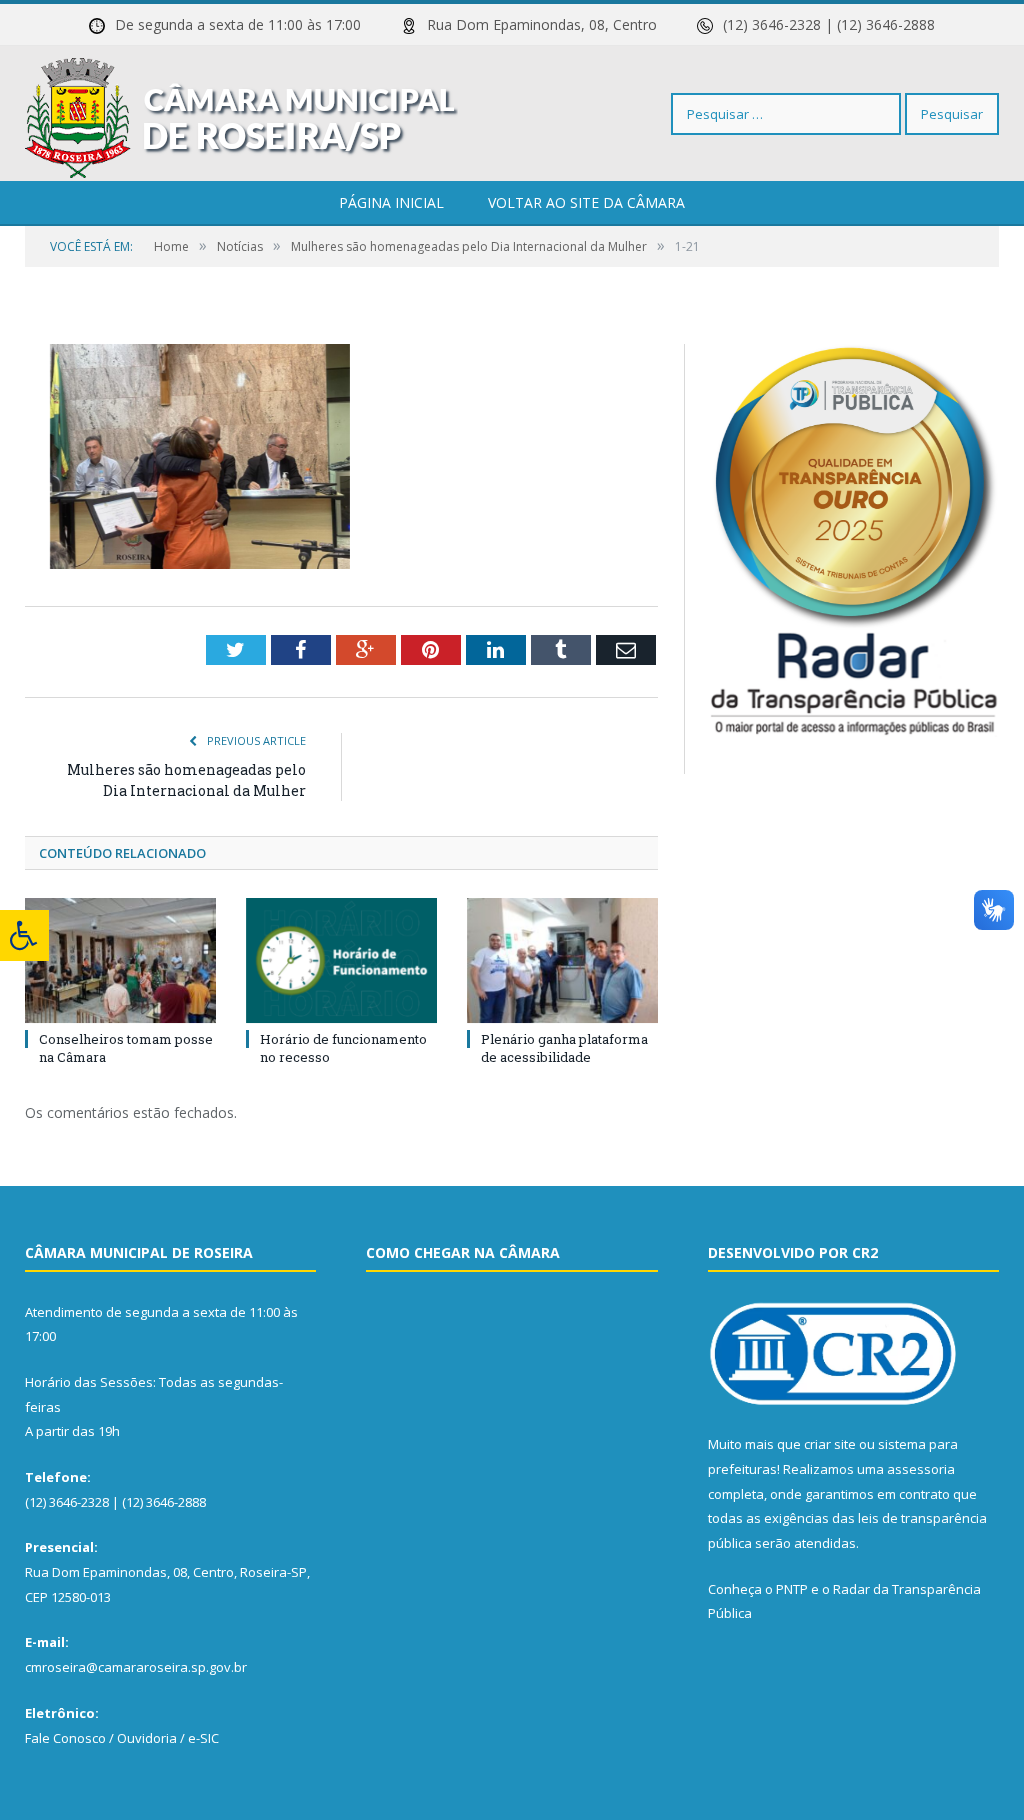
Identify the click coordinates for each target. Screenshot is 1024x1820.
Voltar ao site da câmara (586, 202)
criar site (830, 1444)
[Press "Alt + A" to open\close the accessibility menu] (24, 935)
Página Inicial (391, 202)
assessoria (921, 1469)
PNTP (792, 1589)
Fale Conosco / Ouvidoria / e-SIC (122, 1738)
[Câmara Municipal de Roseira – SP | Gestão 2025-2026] (241, 113)
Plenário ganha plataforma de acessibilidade (564, 1048)
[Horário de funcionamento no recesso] (341, 960)
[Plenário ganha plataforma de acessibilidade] (562, 960)
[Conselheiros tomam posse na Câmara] (120, 960)
